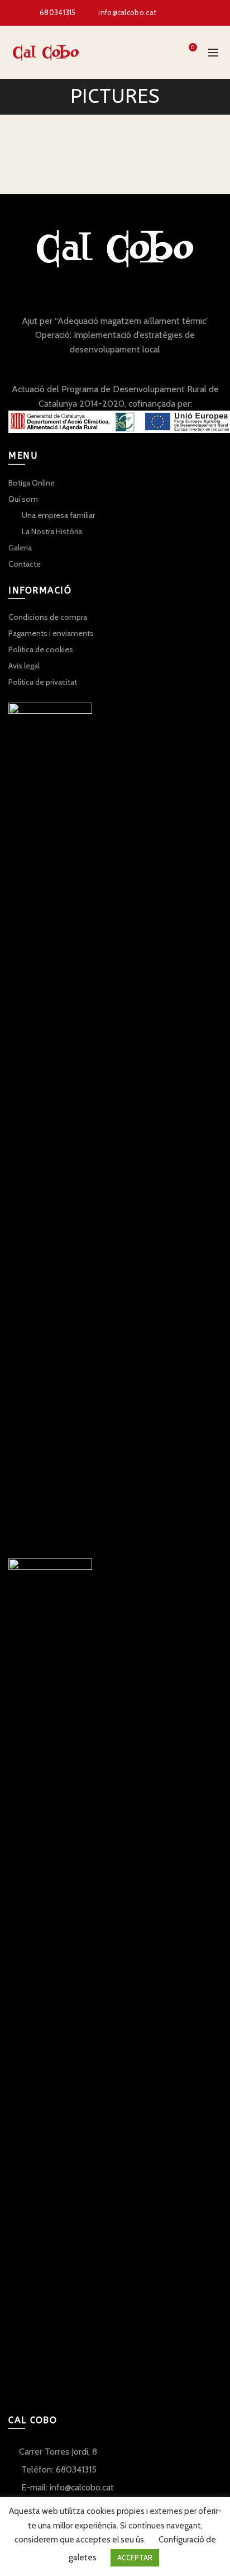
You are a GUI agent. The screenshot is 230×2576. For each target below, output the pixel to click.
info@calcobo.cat (127, 12)
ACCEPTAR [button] (135, 2558)
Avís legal (24, 666)
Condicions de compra (48, 617)
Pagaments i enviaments (51, 633)
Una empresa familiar (58, 515)
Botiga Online (32, 483)
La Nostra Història (52, 531)
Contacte (25, 564)
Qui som (23, 499)
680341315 (58, 12)
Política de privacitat (43, 682)
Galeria (20, 548)
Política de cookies (41, 649)
